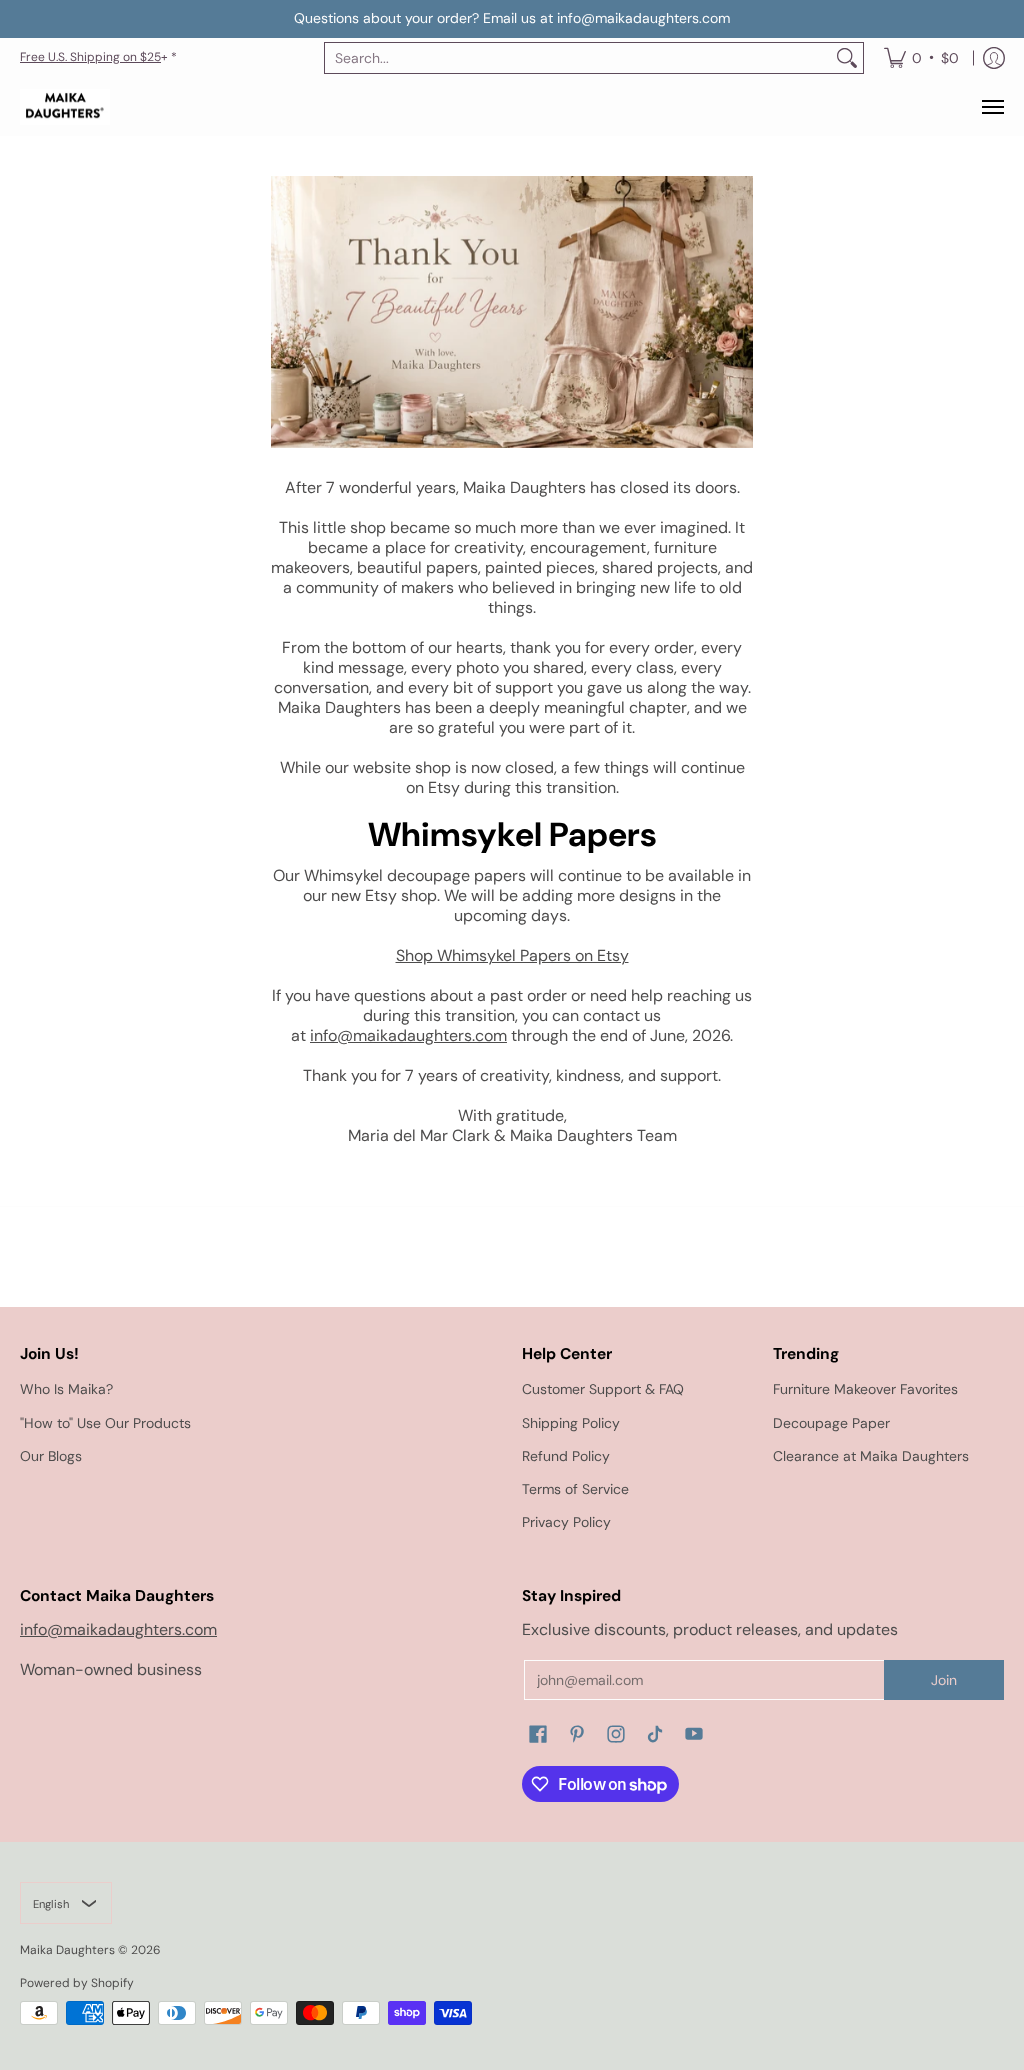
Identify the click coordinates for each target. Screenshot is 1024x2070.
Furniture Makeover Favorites (865, 1389)
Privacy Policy (566, 1522)
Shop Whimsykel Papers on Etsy (512, 955)
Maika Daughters (67, 1950)
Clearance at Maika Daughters (871, 1456)
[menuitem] (921, 58)
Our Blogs (51, 1456)
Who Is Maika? (66, 1389)
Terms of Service (575, 1489)
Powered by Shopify (77, 1983)
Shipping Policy (571, 1423)
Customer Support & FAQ (603, 1389)
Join (944, 1680)
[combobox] (578, 58)
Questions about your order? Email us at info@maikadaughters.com (512, 18)
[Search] (847, 58)
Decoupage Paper (831, 1423)
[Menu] (992, 107)
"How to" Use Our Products (105, 1423)
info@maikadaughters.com (408, 1035)
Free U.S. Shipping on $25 (90, 57)
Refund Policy (566, 1456)
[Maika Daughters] (65, 107)
